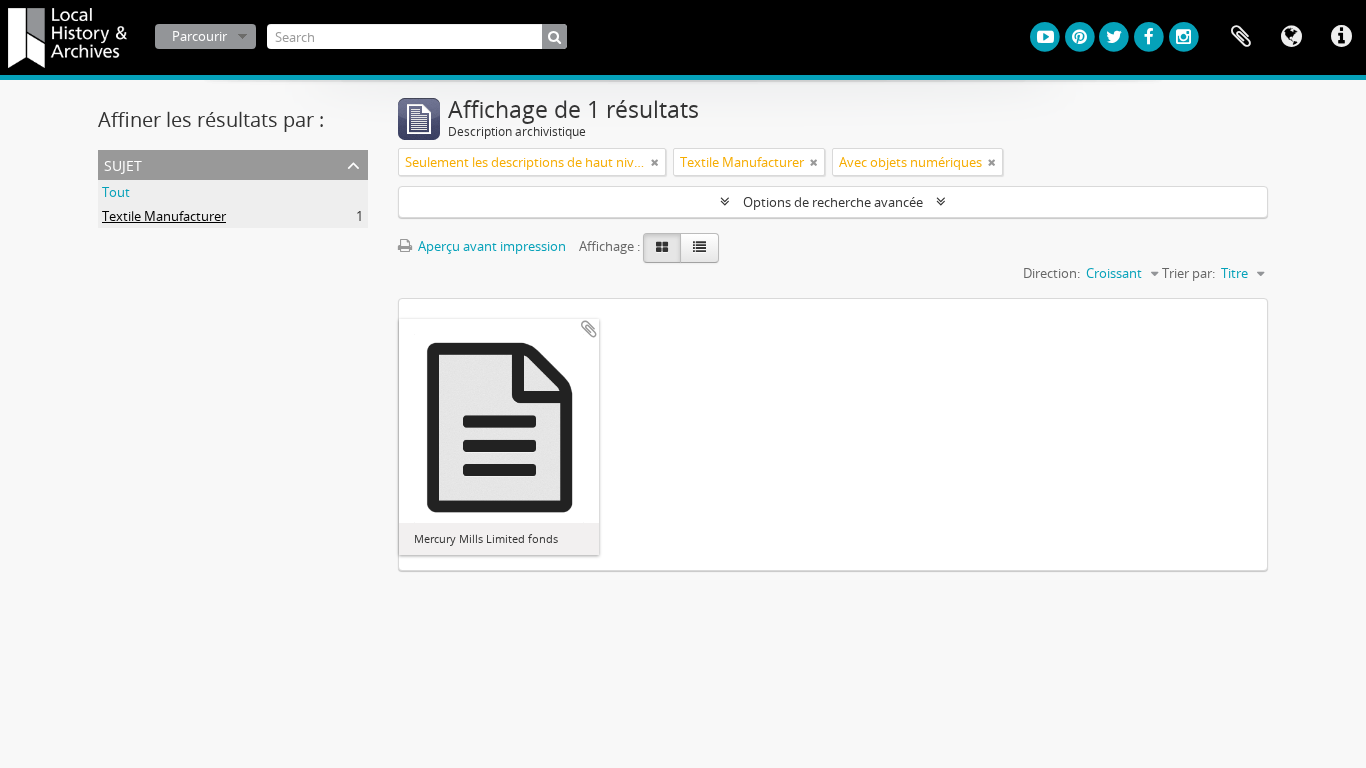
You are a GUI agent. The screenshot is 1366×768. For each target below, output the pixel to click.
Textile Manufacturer (164, 216)
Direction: (1051, 273)
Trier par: (1188, 273)
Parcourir (199, 36)
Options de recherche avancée (833, 202)
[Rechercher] (554, 36)
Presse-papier (1241, 37)
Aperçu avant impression (490, 246)
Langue (1291, 37)
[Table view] (699, 248)
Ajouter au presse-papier (589, 329)
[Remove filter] (655, 162)
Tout (116, 192)
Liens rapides (1341, 37)
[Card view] (662, 248)
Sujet (123, 163)
